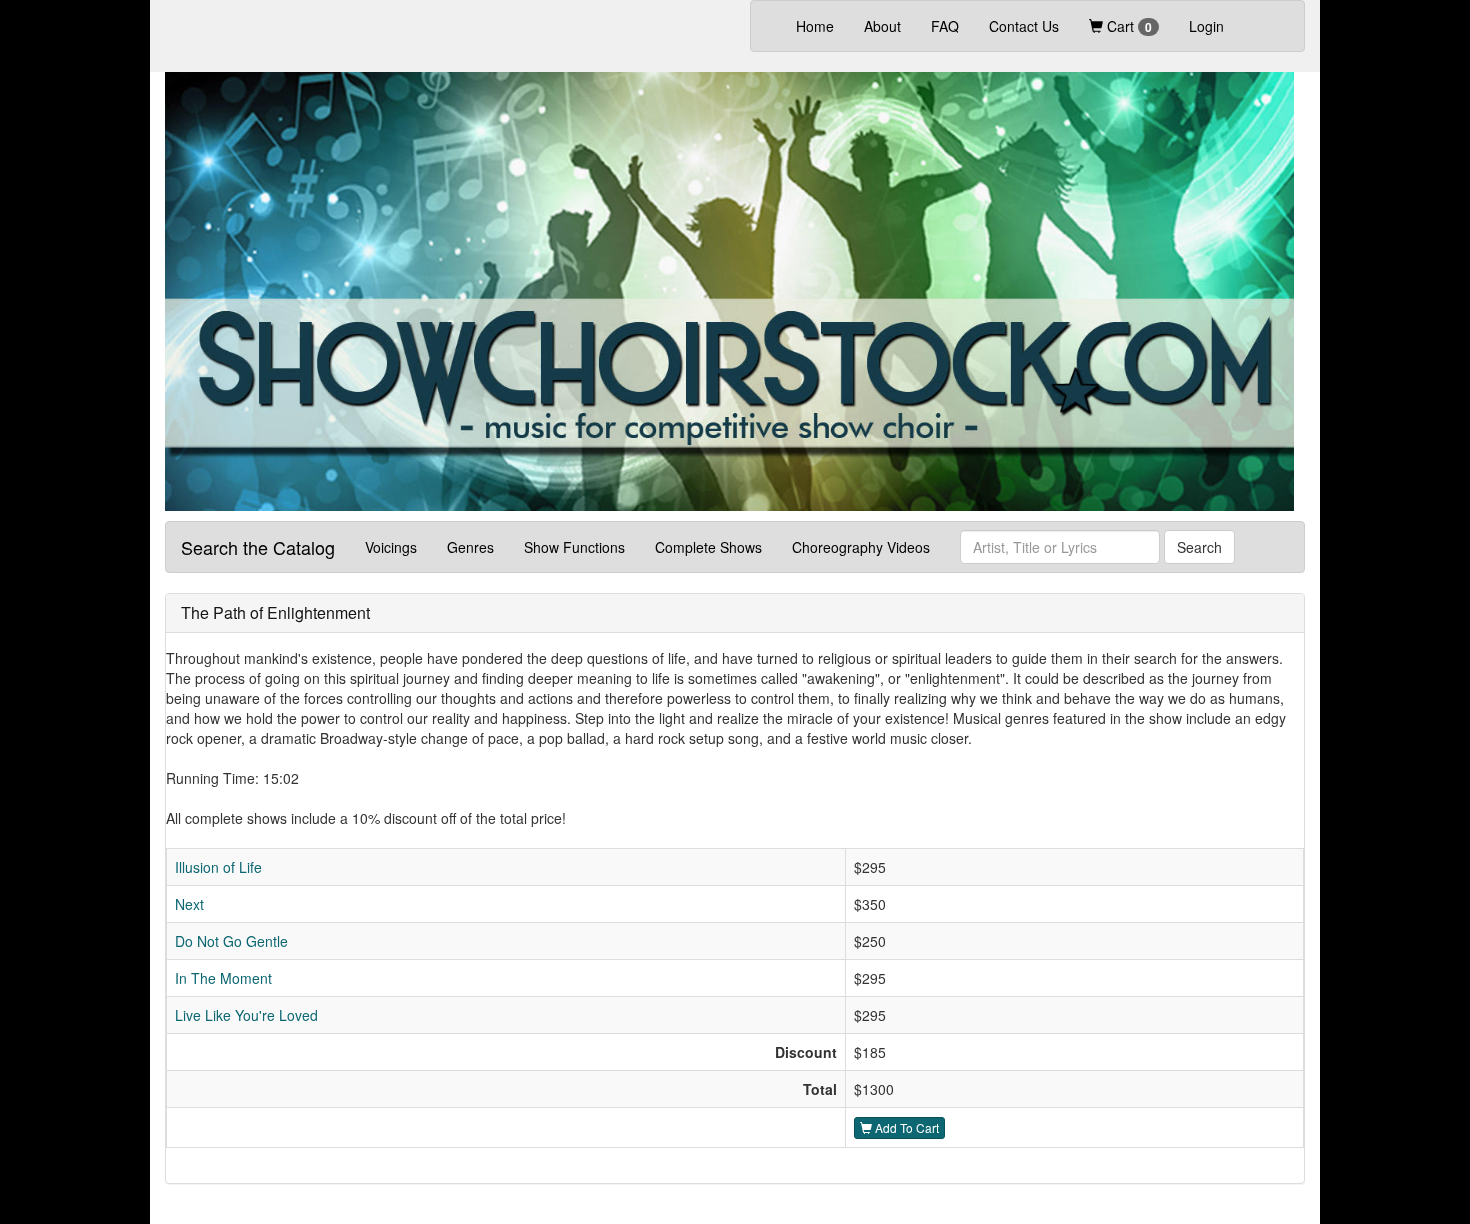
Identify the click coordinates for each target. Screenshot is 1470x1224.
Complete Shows (708, 547)
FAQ (945, 26)
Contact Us (1024, 26)
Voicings (391, 547)
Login (1206, 26)
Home (822, 25)
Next (189, 904)
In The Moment (223, 978)
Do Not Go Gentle (231, 941)
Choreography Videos (861, 547)
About (882, 26)
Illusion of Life (218, 867)
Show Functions (574, 547)
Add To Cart (905, 1127)
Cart (1127, 26)
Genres (470, 547)
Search (1199, 547)
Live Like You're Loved (246, 1015)
